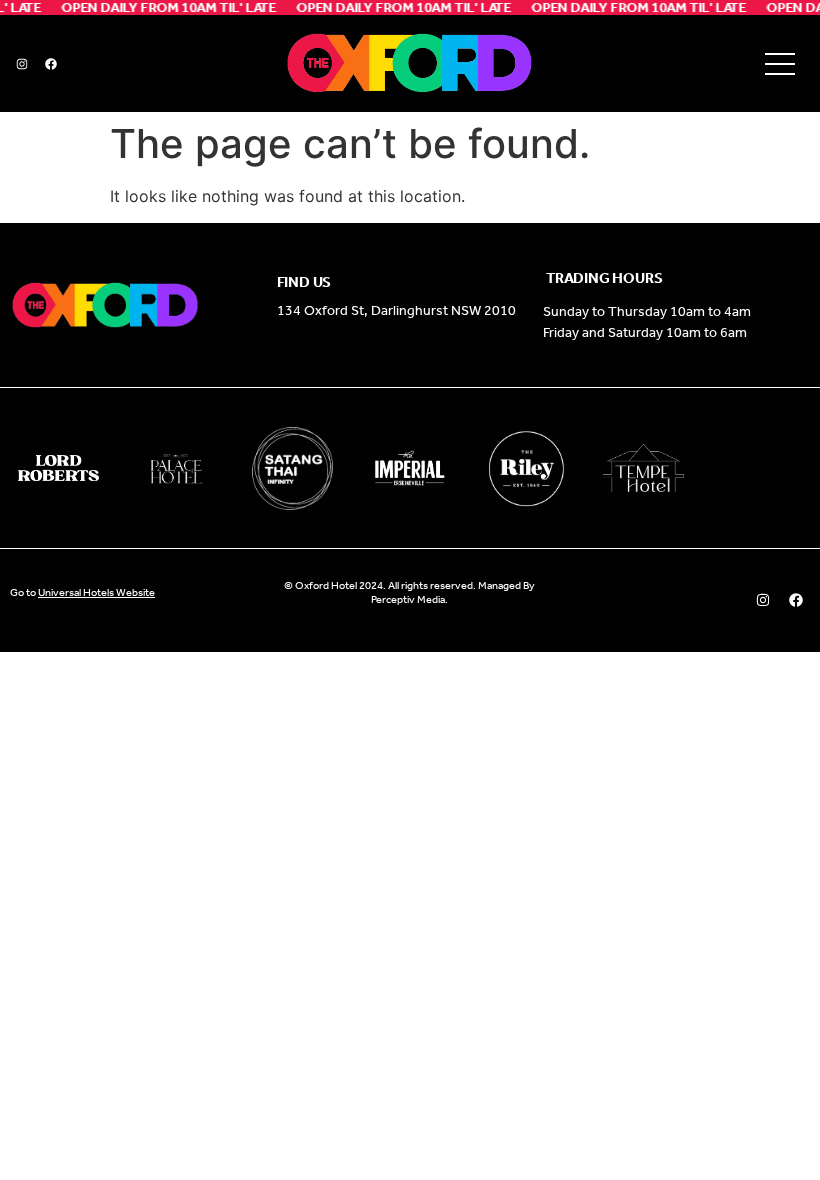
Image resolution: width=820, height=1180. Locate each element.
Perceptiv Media (408, 599)
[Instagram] (22, 64)
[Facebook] (51, 64)
